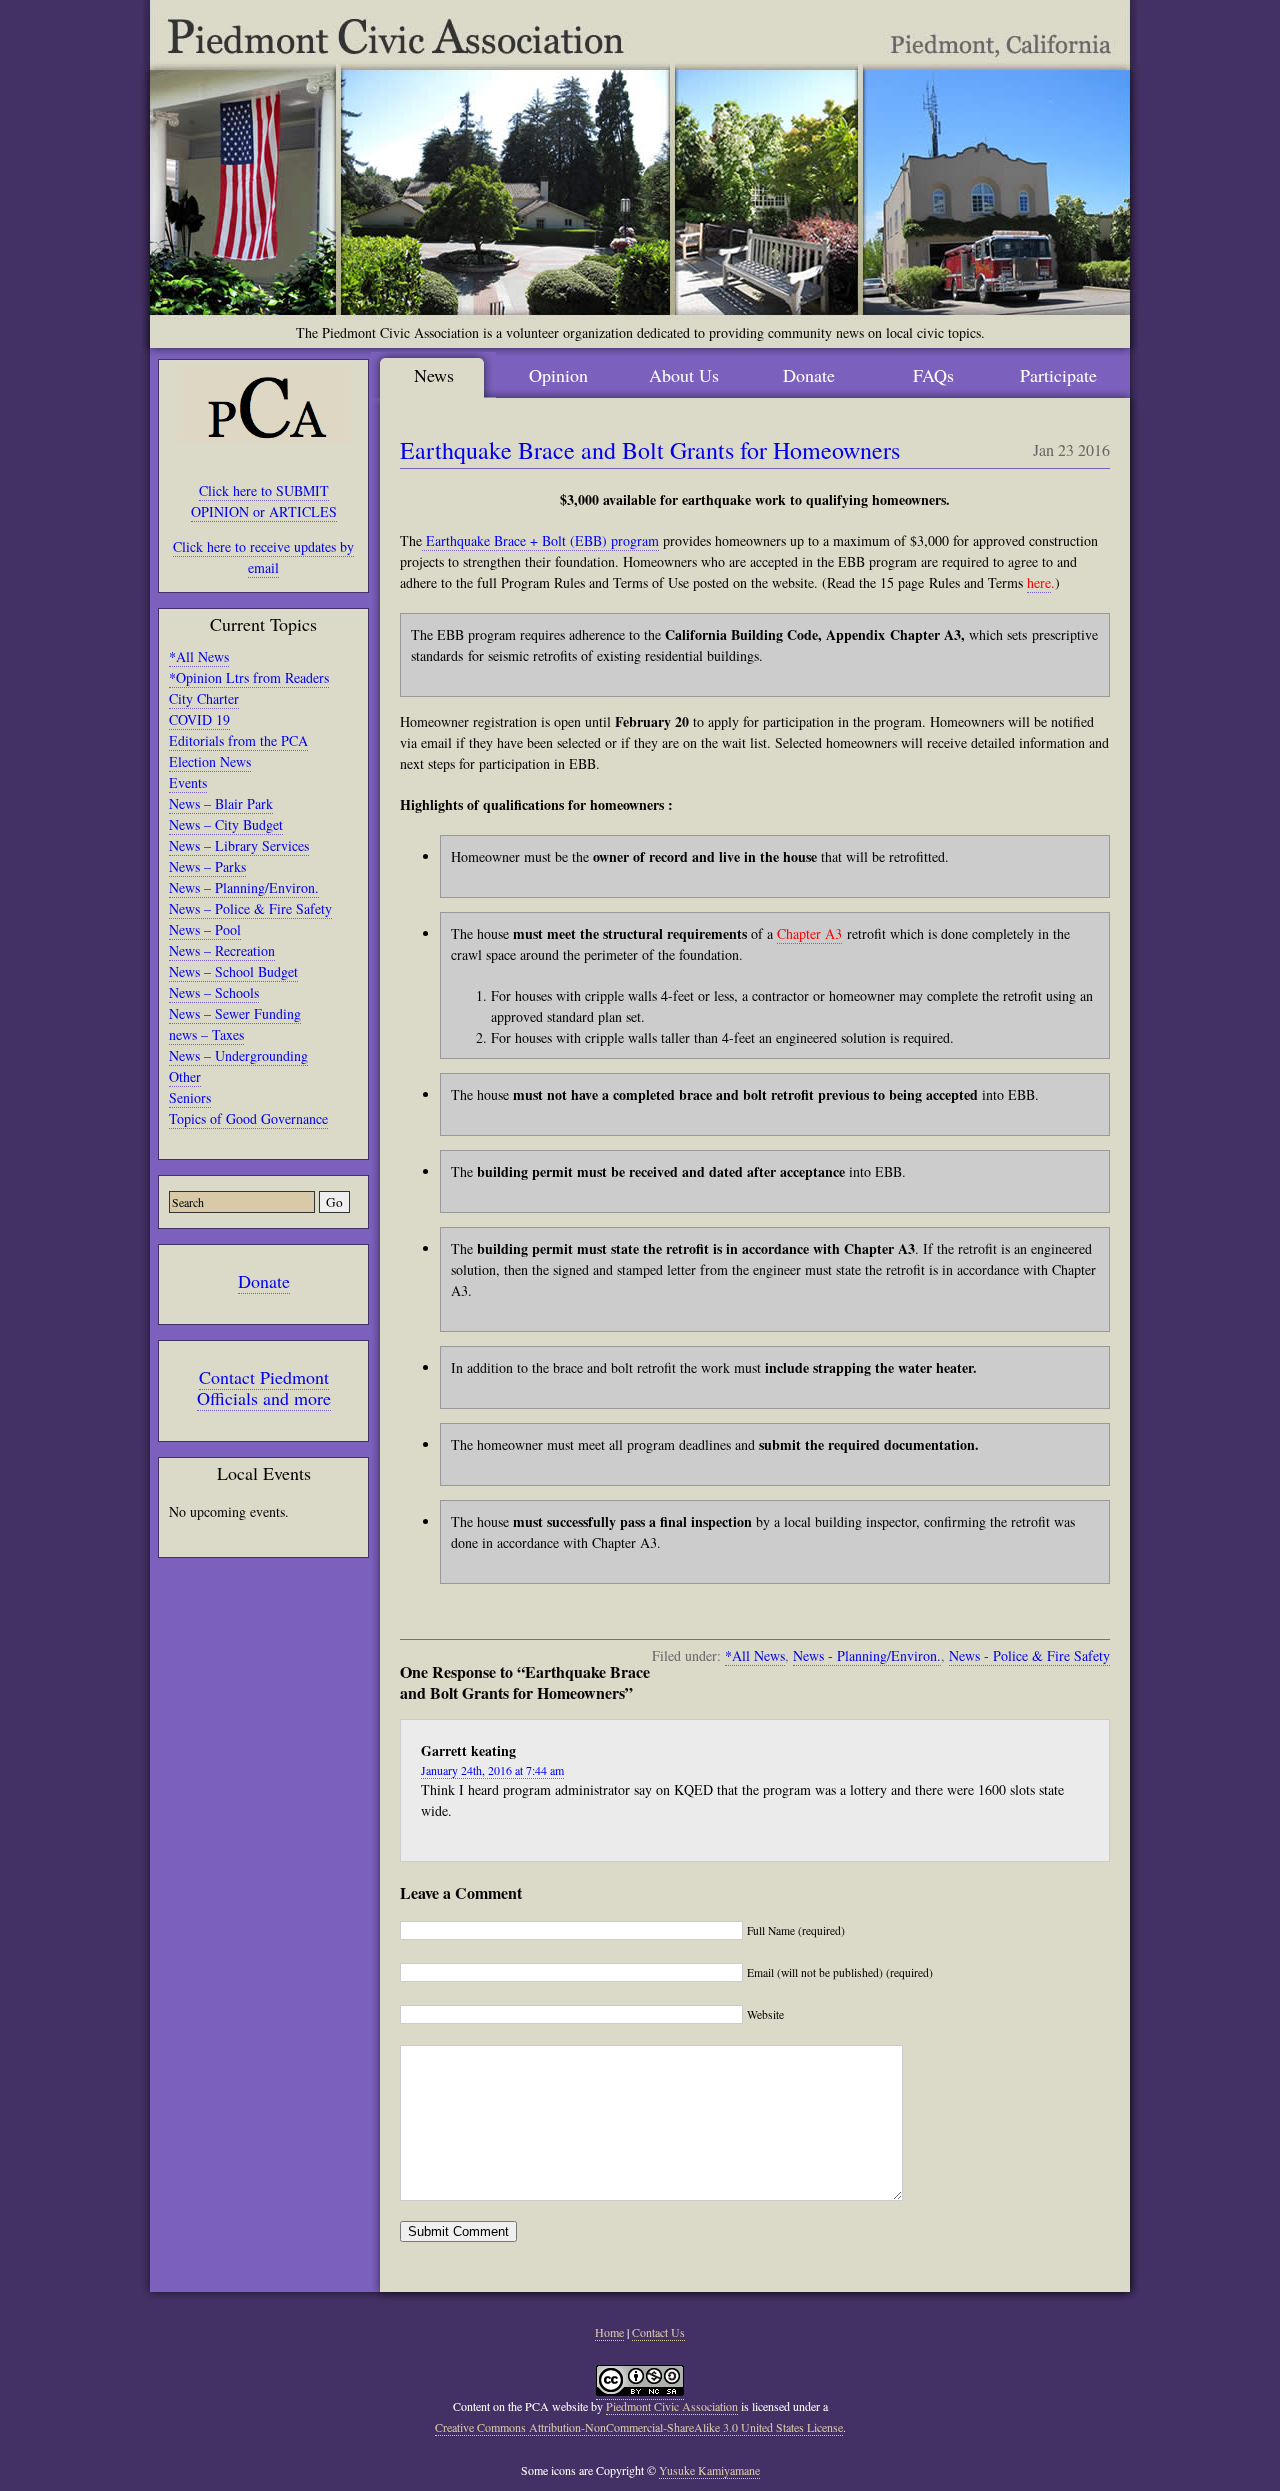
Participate (1058, 375)
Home (609, 2332)
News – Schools (214, 992)
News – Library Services (239, 845)
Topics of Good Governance (248, 1118)
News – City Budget (226, 824)
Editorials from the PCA (238, 740)
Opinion (558, 375)
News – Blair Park (221, 803)
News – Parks (207, 866)
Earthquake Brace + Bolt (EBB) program (540, 540)
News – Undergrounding (238, 1055)
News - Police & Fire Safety (1029, 1655)
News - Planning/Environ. (867, 1655)
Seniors (190, 1097)
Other (185, 1076)
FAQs (933, 375)
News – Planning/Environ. (244, 887)
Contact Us (658, 2332)
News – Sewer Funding (235, 1013)
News (434, 375)
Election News (210, 761)
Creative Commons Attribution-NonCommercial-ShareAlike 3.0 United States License (639, 2427)
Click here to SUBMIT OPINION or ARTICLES (264, 501)
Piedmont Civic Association (672, 2406)
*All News (199, 656)
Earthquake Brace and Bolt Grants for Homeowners (650, 450)
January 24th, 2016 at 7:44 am (492, 1770)
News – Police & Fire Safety (250, 908)
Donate (264, 1281)
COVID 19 (199, 719)
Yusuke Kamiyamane (709, 2470)
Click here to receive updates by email (263, 557)
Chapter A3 (809, 933)
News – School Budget (233, 971)
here (1039, 582)
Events (188, 782)
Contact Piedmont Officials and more (264, 1387)
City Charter (204, 698)
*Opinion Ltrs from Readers (249, 677)
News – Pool (205, 929)
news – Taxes (206, 1034)
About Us (684, 375)
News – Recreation (222, 950)
